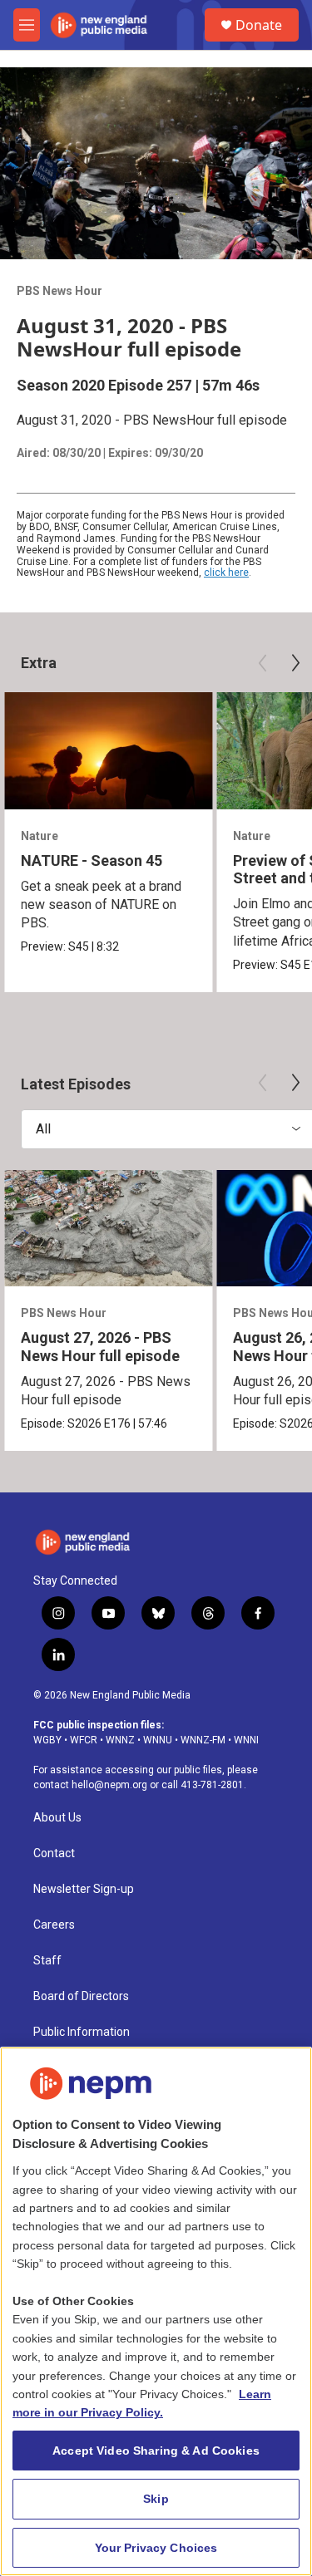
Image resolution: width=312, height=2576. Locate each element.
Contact (54, 1853)
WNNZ (120, 1740)
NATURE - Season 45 (92, 860)
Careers (54, 1925)
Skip (156, 2499)
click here (226, 573)
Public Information (82, 2032)
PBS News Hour (59, 291)
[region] (156, 2311)
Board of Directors (81, 1996)
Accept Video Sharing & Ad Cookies (156, 2451)
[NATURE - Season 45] (108, 751)
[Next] (295, 663)
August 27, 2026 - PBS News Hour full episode (100, 1346)
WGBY (47, 1740)
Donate (259, 25)
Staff (47, 1961)
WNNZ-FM (203, 1740)
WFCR (84, 1740)
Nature (40, 836)
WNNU (158, 1740)
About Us (57, 1818)
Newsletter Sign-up (84, 1889)
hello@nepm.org (109, 1785)
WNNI (246, 1740)
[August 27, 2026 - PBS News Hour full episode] (108, 1229)
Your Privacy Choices (156, 2548)
